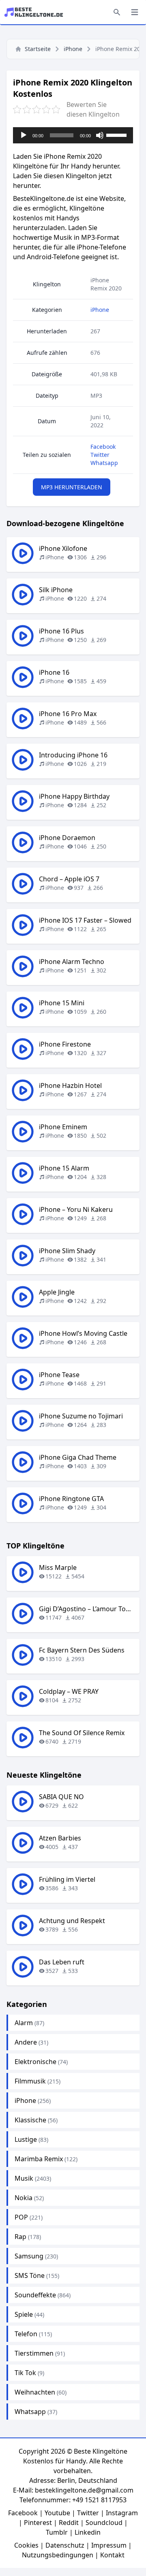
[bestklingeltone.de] (36, 12)
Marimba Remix (39, 2159)
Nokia (24, 2198)
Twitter (100, 455)
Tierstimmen (34, 2353)
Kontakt (112, 2555)
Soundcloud (104, 2523)
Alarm (24, 2023)
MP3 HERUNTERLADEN (72, 487)
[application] (73, 135)
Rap (20, 2237)
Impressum (109, 2545)
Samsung (29, 2256)
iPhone (73, 49)
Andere (26, 2042)
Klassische (30, 2120)
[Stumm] (100, 135)
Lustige (26, 2139)
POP (21, 2217)
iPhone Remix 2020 (106, 284)
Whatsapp (104, 463)
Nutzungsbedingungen (58, 2555)
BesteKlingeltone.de (44, 198)
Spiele (24, 2314)
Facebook (103, 447)
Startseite (38, 49)
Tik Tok (25, 2373)
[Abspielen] (24, 135)
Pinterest (38, 2523)
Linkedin (88, 2532)
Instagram (122, 2513)
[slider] (118, 134)
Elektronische (35, 2062)
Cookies (26, 2545)
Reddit (69, 2523)
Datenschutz (65, 2545)
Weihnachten (35, 2392)
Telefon (26, 2334)
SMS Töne (30, 2275)
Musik (24, 2178)
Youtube (57, 2513)
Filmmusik (30, 2081)
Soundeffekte (35, 2295)
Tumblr (57, 2532)
